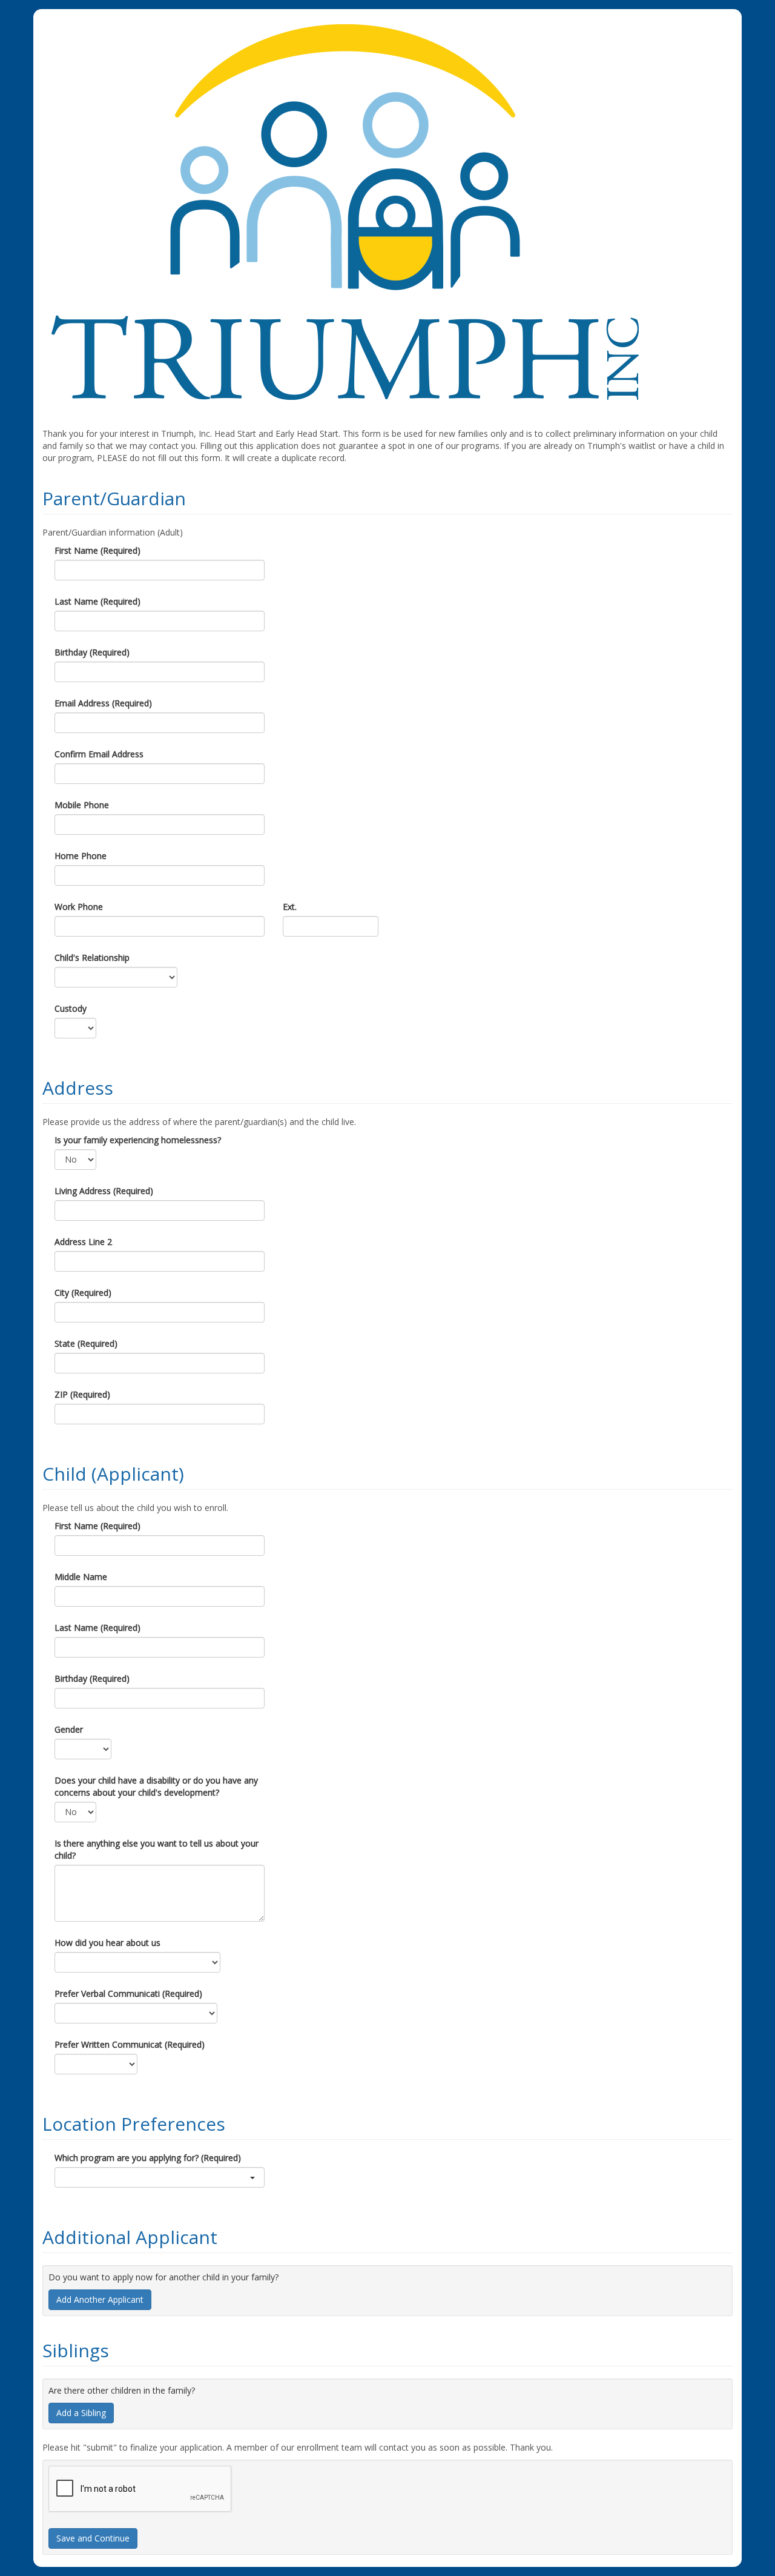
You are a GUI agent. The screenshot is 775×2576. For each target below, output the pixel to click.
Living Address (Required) (104, 1191)
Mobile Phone (82, 805)
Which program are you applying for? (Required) (148, 2158)
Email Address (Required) (103, 703)
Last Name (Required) (97, 601)
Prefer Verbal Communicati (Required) (128, 1993)
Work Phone (79, 907)
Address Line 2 (83, 1242)
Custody (71, 1008)
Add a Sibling (81, 2413)
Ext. (290, 907)
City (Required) (83, 1293)
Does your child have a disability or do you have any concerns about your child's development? (156, 1786)
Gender (69, 1729)
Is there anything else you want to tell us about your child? (157, 1849)
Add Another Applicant (100, 2299)
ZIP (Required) (82, 1394)
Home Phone (81, 856)
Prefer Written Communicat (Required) (130, 2044)
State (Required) (86, 1343)
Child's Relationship (92, 958)
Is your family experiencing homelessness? (138, 1140)
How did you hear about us (107, 1943)
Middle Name (81, 1577)
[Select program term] (160, 2177)
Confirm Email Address (99, 754)
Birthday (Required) (92, 652)
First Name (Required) (97, 550)
